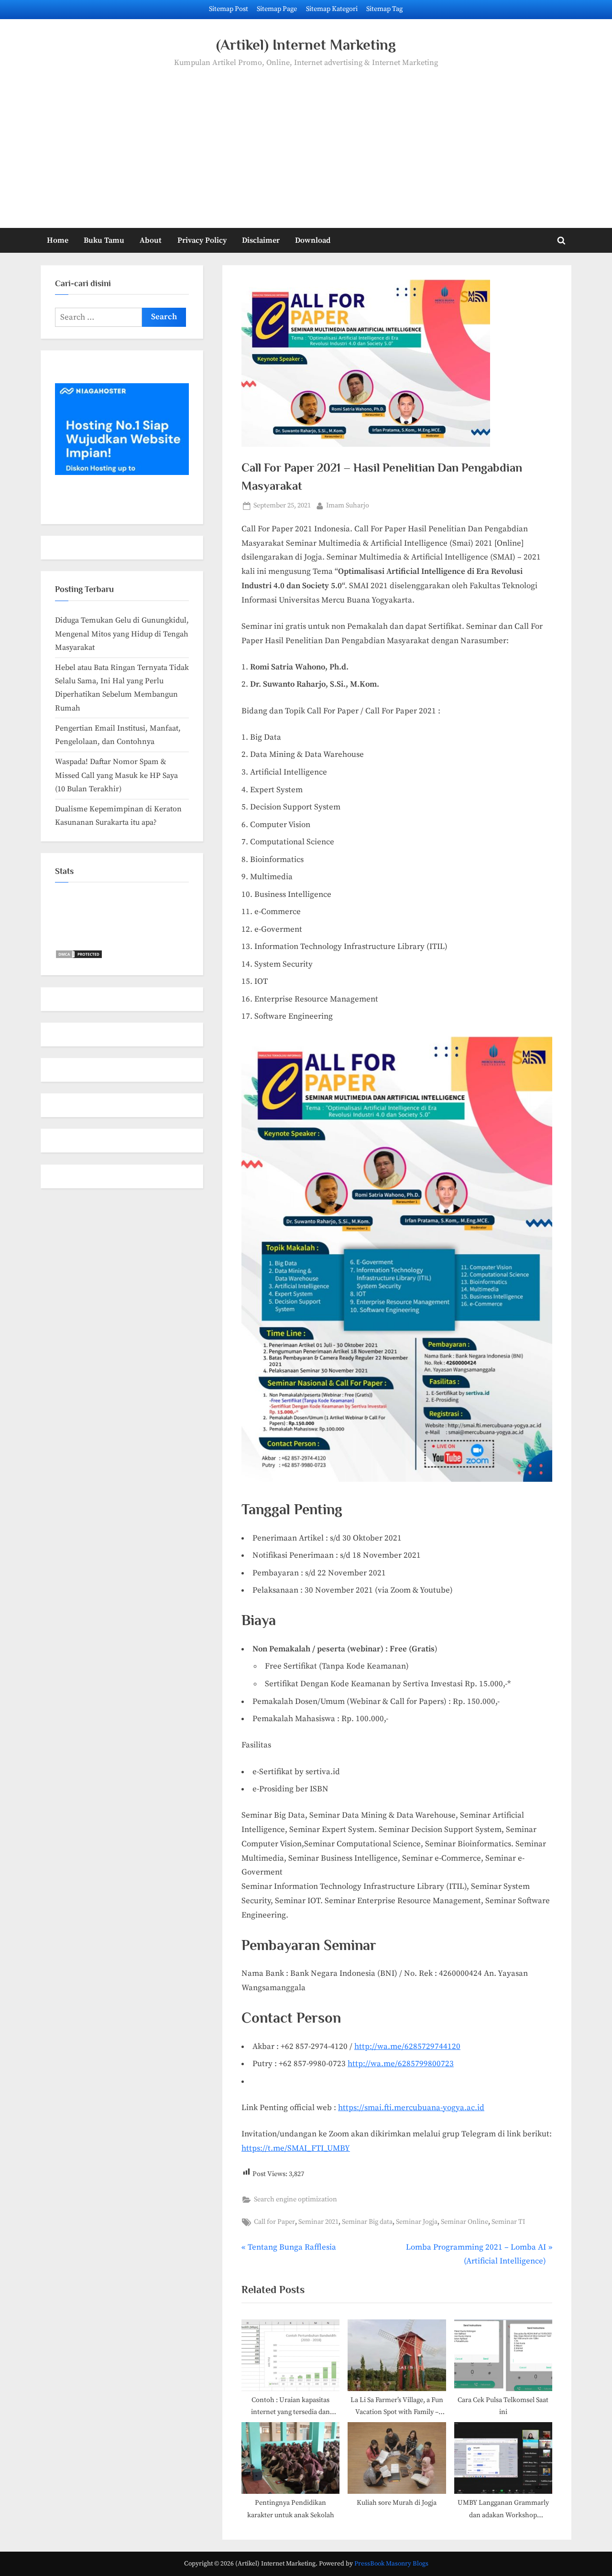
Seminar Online (464, 2222)
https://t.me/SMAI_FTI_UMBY (296, 2148)
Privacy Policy (202, 240)
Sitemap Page (277, 9)
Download (313, 240)
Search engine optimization (295, 2199)
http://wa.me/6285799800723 (401, 2064)
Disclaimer (261, 240)
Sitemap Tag (384, 9)
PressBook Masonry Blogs (391, 2564)
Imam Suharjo (348, 505)
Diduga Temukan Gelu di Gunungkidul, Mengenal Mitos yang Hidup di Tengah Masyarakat (122, 634)
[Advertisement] (306, 141)
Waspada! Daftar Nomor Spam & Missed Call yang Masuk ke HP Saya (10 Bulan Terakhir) (116, 775)
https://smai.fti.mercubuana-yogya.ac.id (411, 2108)
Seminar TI (508, 2222)
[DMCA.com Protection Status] (79, 957)
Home (58, 240)
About (151, 240)
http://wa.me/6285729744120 (407, 2047)
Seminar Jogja (417, 2222)
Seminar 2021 (318, 2222)
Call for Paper (274, 2222)
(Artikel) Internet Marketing (306, 45)
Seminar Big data (367, 2222)
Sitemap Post (229, 9)
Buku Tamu (104, 240)
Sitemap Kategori (332, 9)
